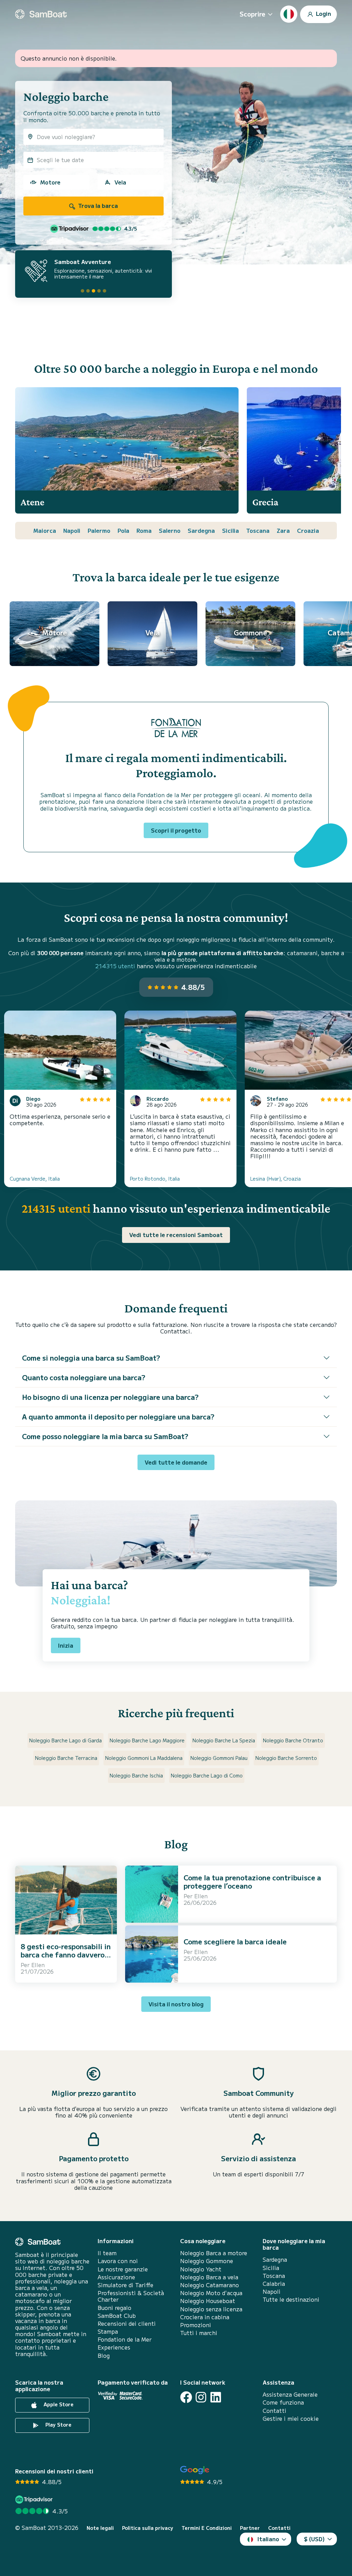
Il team (107, 2253)
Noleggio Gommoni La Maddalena (144, 1758)
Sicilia (230, 530)
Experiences (114, 2347)
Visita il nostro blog (176, 2004)
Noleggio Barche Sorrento (286, 1758)
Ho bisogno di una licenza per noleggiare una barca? (110, 1397)
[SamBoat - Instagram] (201, 2397)
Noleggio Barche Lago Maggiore (147, 1740)
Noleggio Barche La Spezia (224, 1740)
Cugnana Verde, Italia (35, 1179)
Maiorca (45, 530)
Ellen (38, 1965)
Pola (123, 530)
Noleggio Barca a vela (209, 2277)
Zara (283, 530)
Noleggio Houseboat (208, 2301)
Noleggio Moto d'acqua (211, 2293)
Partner (250, 2528)
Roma (144, 530)
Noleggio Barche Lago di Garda (65, 1740)
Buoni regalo (114, 2308)
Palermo (99, 530)
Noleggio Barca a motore (214, 2253)
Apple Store (58, 2405)
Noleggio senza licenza (211, 2309)
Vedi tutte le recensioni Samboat (176, 1235)
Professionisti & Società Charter (131, 2296)
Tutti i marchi (199, 2333)
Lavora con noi (118, 2261)
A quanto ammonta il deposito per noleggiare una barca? (118, 1417)
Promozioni (196, 2325)
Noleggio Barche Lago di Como (207, 1775)
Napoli (72, 530)
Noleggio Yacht (201, 2269)
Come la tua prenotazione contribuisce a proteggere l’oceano (252, 1882)
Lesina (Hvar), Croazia (276, 1179)
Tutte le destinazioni (291, 2299)
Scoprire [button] (252, 14)
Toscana (258, 530)
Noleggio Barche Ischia (136, 1775)
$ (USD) (314, 2539)
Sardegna (201, 530)
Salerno (170, 530)
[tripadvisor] (35, 2499)
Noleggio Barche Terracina (66, 1758)
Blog (104, 2356)
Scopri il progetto (176, 830)
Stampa (108, 2331)
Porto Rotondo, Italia (155, 1179)
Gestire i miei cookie (291, 2419)
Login (323, 13)
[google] (195, 2470)
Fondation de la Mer (125, 2339)
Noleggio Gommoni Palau (219, 1758)
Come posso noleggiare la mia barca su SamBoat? (105, 1436)
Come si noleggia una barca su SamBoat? (91, 1358)
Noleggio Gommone (207, 2261)
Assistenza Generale (290, 2394)
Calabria (274, 2284)
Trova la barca (97, 205)
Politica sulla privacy (148, 2528)
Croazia (308, 530)
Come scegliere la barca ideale (235, 1941)
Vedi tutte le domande (176, 1462)
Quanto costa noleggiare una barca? (84, 1377)
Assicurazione (116, 2277)
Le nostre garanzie (123, 2269)
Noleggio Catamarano (210, 2285)
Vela (120, 182)
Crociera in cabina (205, 2317)
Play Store (58, 2425)
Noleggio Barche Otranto (293, 1740)
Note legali (100, 2528)
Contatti (274, 2411)
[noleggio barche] (41, 14)
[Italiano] (289, 14)
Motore (50, 182)
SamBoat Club (117, 2316)
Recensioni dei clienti (127, 2324)
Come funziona (283, 2402)
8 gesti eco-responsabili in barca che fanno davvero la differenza (66, 1955)
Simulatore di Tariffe (125, 2285)
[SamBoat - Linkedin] (216, 2397)
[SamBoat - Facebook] (186, 2397)
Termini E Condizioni (207, 2528)
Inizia (66, 1645)
